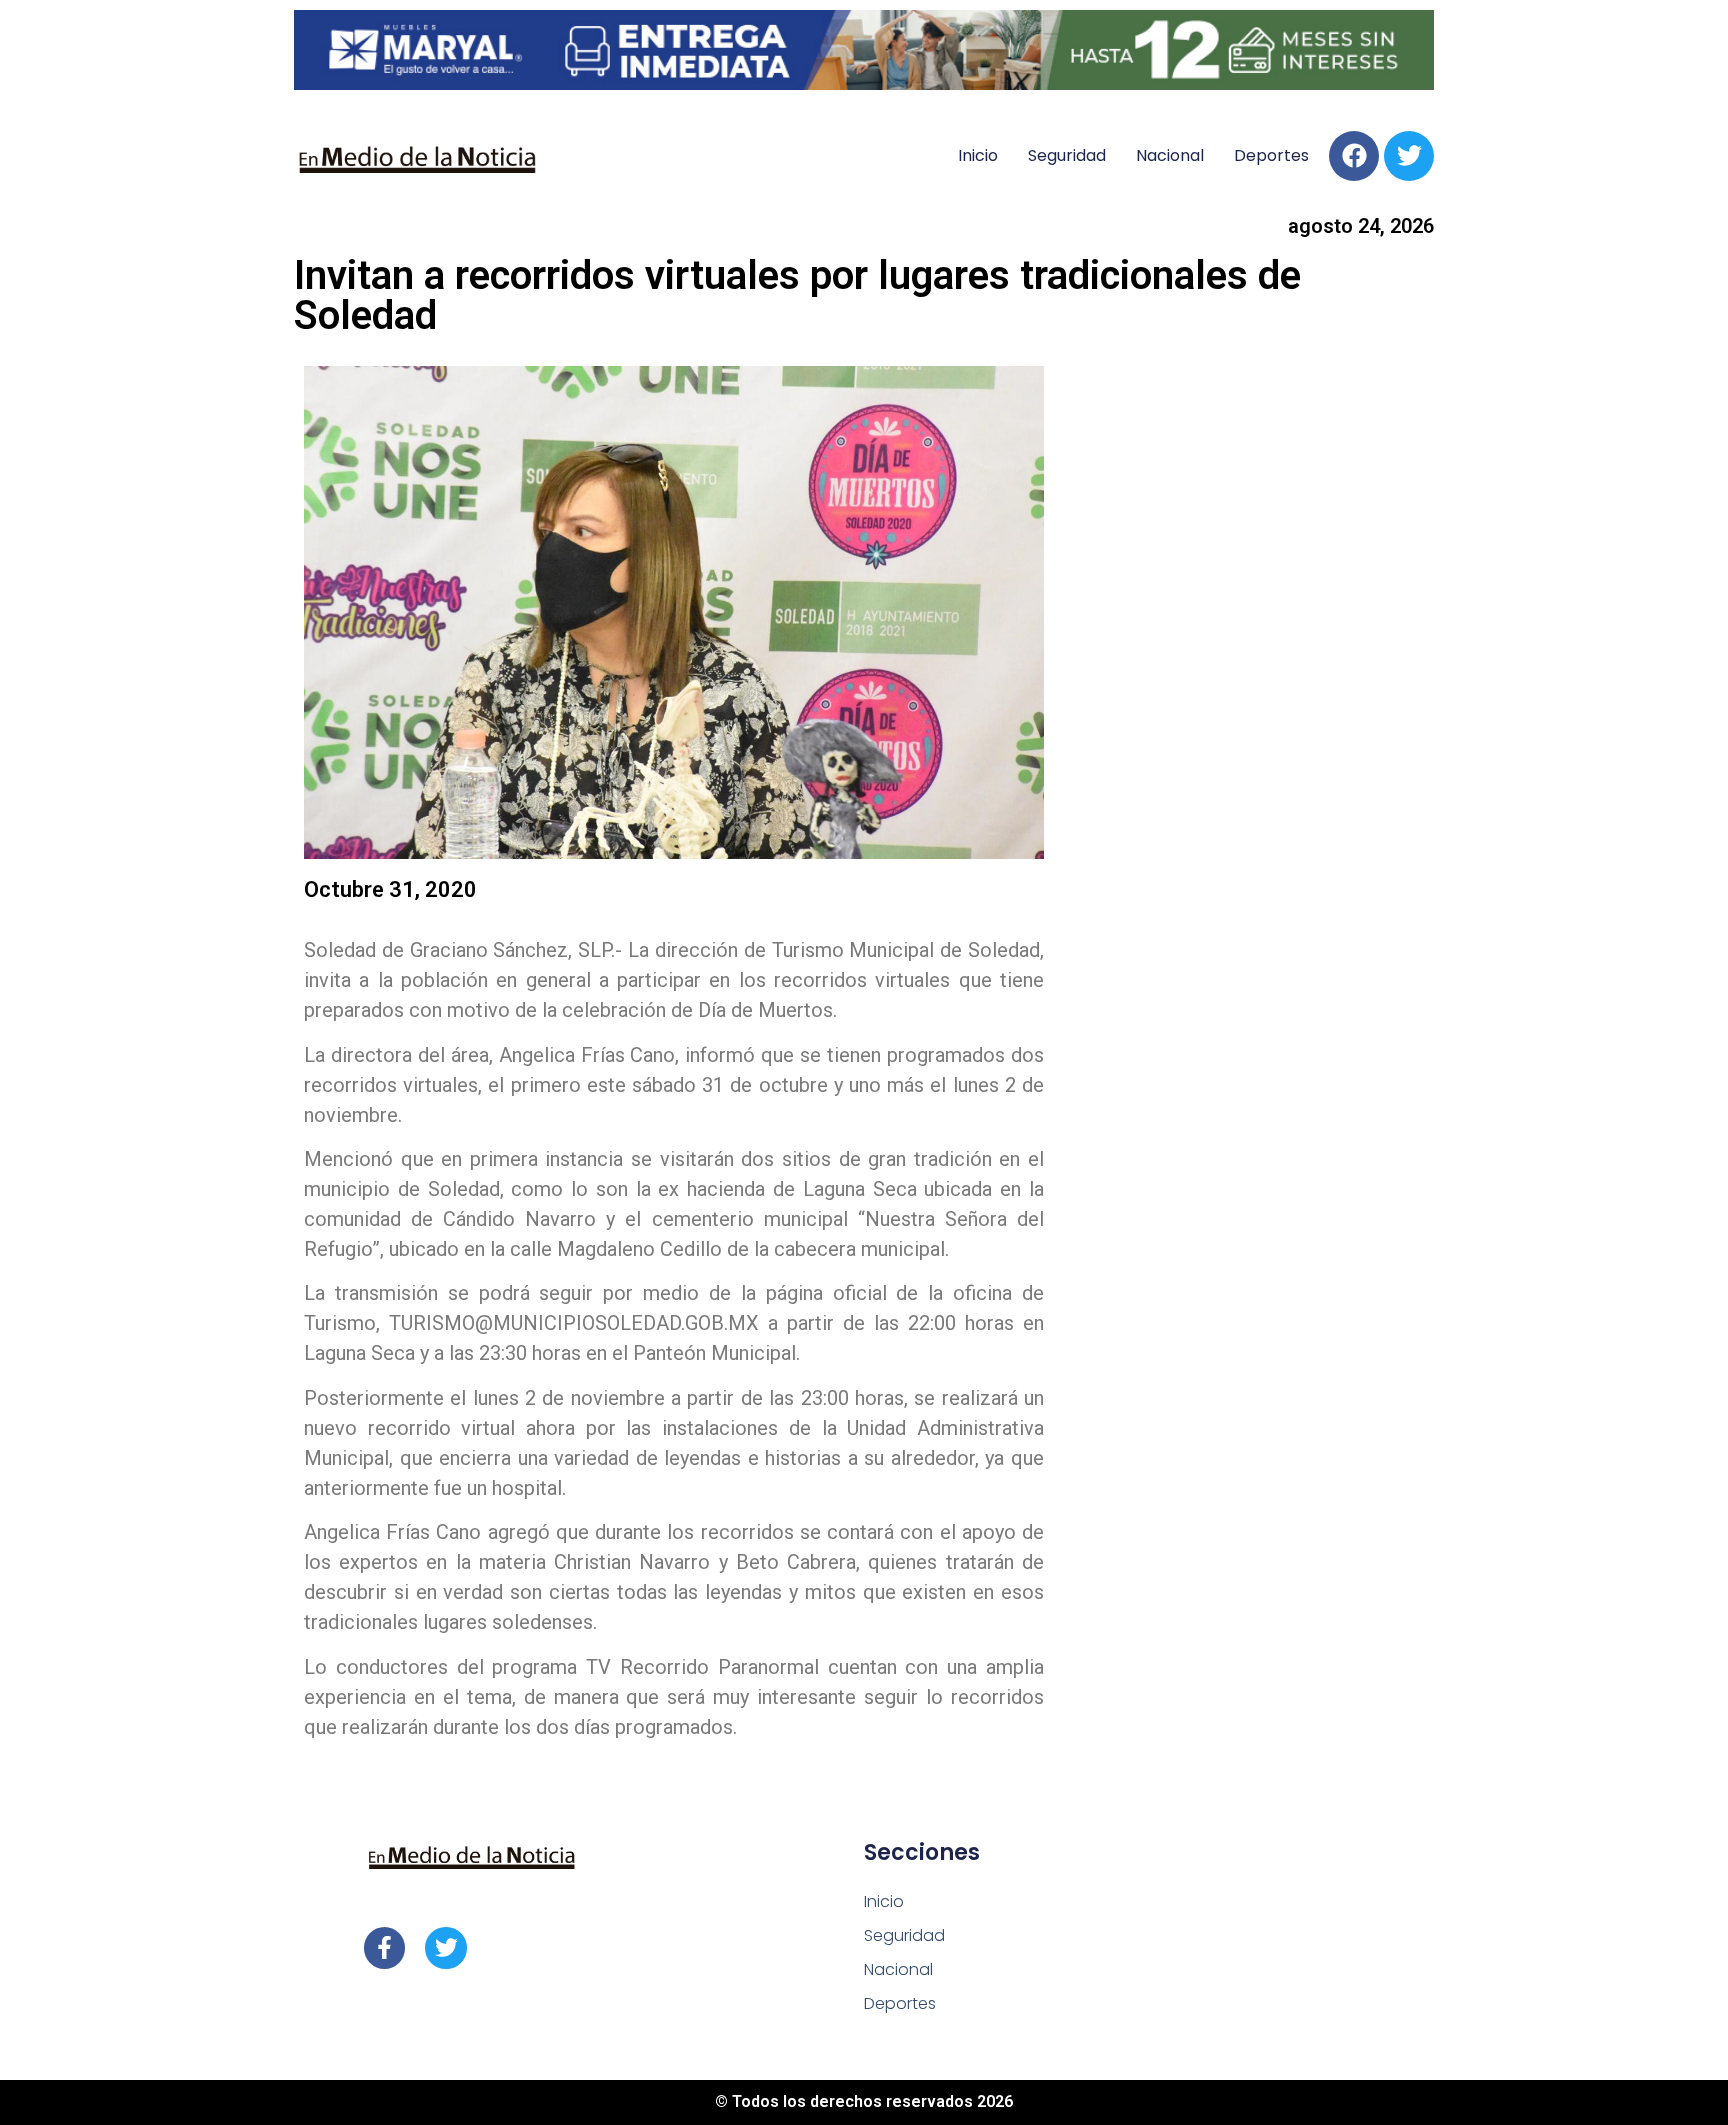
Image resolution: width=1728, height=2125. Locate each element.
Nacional (1170, 155)
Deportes (1271, 155)
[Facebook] (1354, 156)
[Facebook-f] (384, 1947)
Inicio (978, 155)
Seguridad (1067, 155)
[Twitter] (1409, 156)
